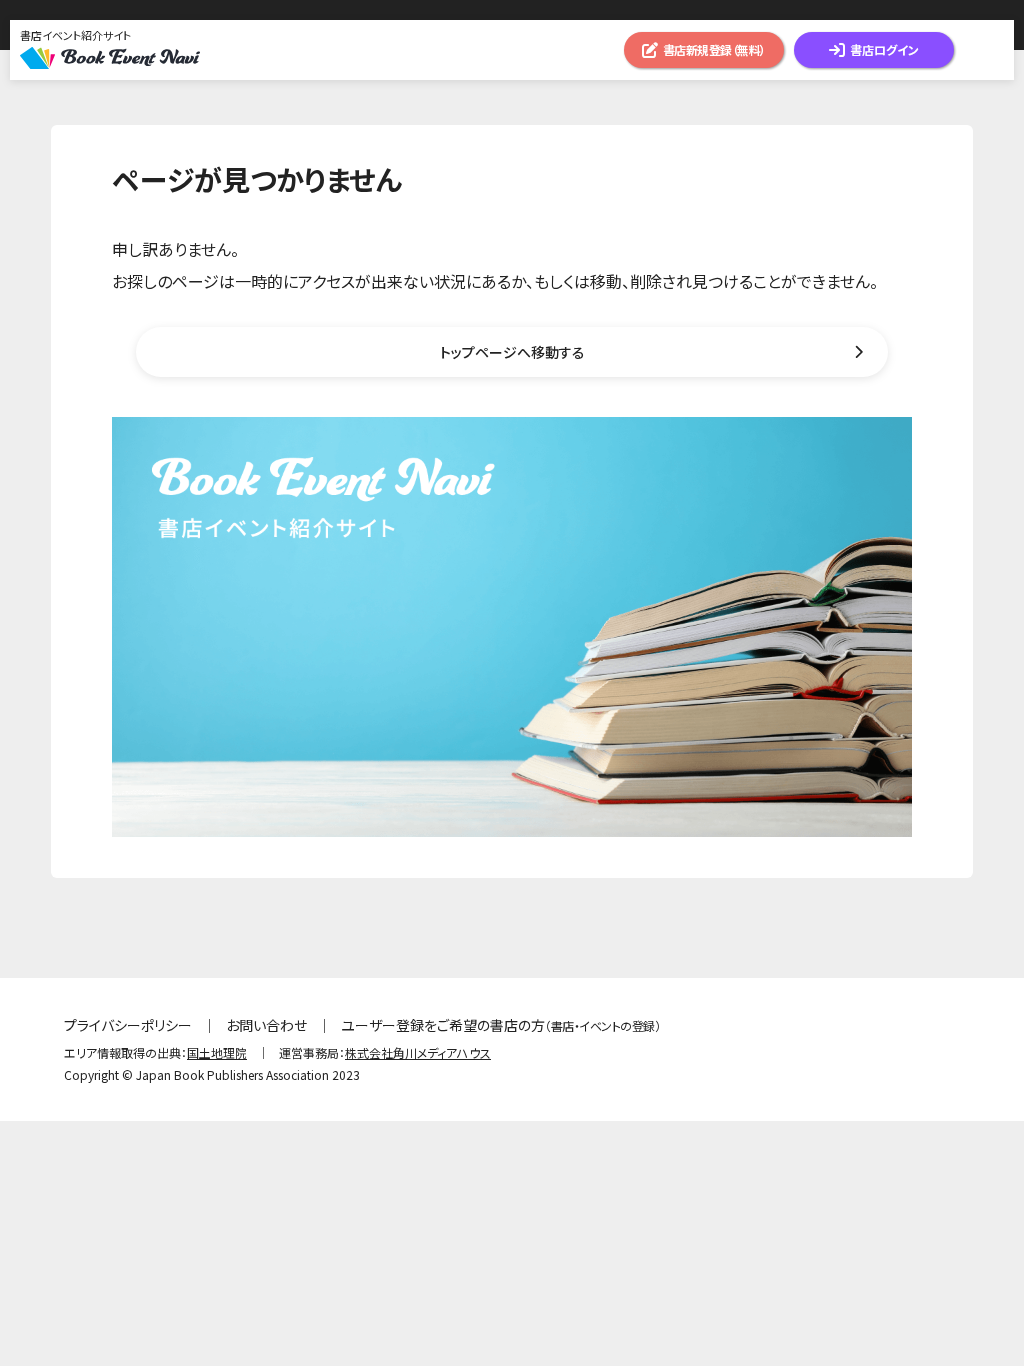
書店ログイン (884, 49)
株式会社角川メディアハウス (418, 1052)
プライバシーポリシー (128, 1025)
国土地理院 (217, 1052)
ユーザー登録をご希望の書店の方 (500, 1025)
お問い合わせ (266, 1025)
